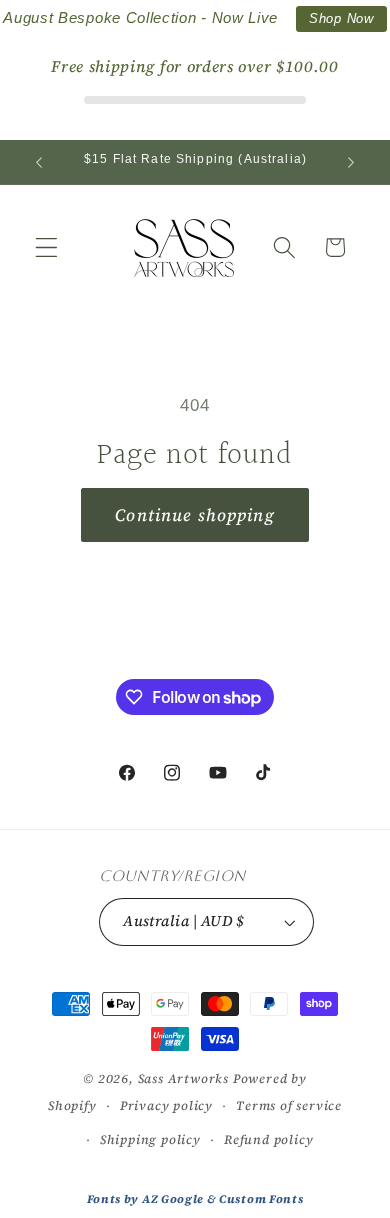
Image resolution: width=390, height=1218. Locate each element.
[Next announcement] (351, 162)
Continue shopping (195, 515)
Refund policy (268, 1139)
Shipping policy (150, 1139)
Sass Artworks (183, 1078)
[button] (46, 247)
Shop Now (341, 18)
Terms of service (289, 1105)
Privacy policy (166, 1105)
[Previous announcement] (39, 162)
